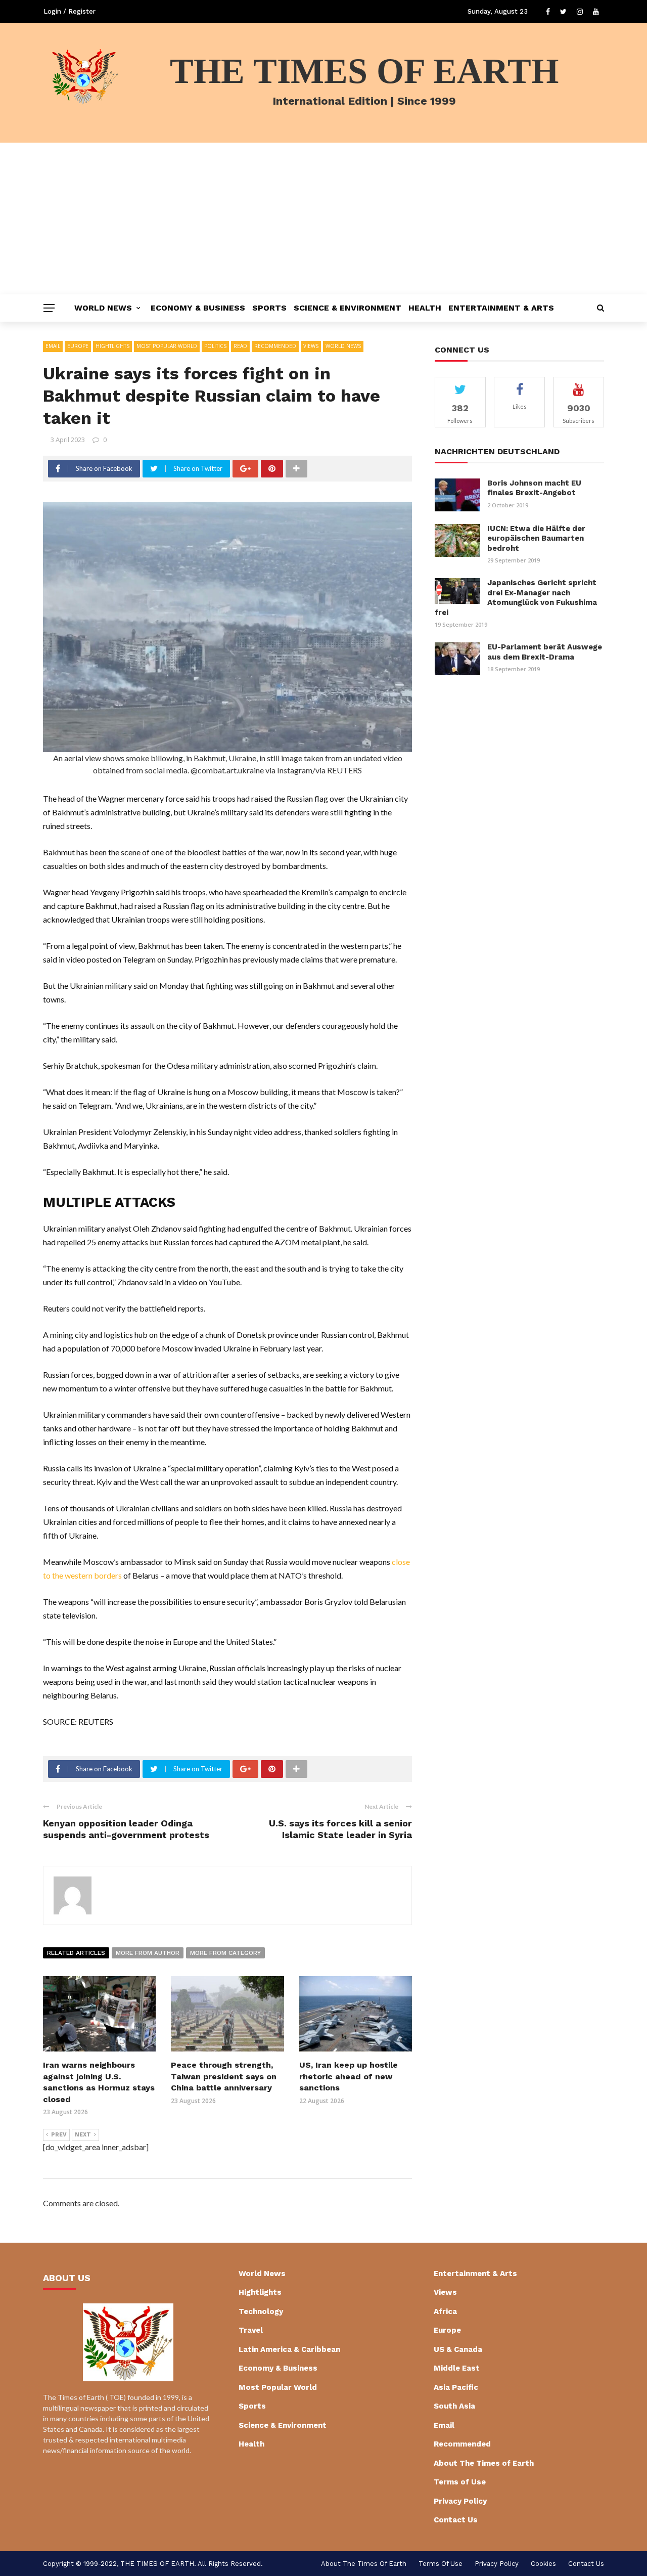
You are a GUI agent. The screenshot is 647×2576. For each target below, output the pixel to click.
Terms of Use (460, 2482)
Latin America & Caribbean (289, 2349)
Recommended (275, 346)
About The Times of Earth (484, 2463)
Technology (261, 2311)
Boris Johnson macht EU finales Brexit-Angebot (534, 488)
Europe (78, 346)
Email (53, 346)
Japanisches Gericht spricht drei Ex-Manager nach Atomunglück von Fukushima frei (516, 598)
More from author (148, 1953)
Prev (59, 2135)
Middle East (457, 2368)
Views (311, 346)
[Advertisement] (323, 219)
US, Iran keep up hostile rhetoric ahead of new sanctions (349, 2076)
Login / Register (70, 11)
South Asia (454, 2406)
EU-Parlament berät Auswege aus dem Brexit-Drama (545, 652)
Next (83, 2135)
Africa (445, 2311)
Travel (251, 2330)
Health (425, 308)
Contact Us (456, 2520)
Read (240, 346)
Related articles (76, 1953)
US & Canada (458, 2349)
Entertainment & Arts (501, 308)
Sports (269, 308)
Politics (215, 346)
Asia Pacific (456, 2387)
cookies (543, 2564)
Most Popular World (167, 346)
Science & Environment (348, 308)
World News (103, 308)
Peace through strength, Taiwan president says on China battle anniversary (224, 2076)
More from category (225, 1953)
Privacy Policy (460, 2501)
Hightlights (112, 346)
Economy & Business (198, 308)
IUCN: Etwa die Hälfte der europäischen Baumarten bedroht (536, 538)
